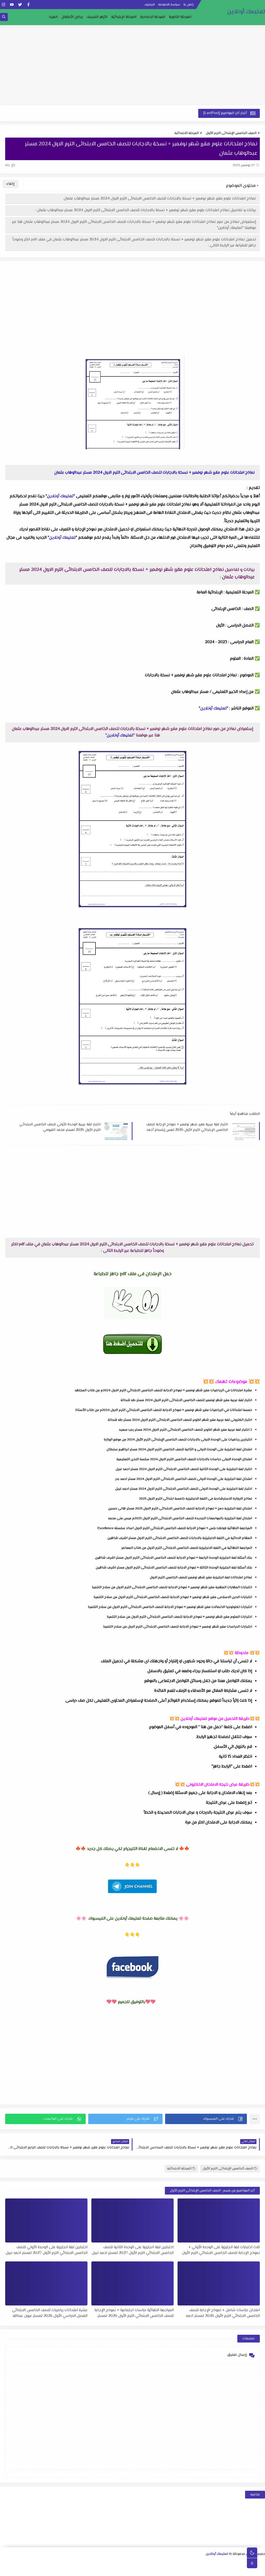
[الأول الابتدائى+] (96, 2563)
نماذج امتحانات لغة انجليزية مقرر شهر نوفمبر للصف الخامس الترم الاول (201, 1578)
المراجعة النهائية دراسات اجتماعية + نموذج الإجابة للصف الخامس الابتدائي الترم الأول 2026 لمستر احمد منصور (134, 2313)
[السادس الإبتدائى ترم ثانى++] (220, 2570)
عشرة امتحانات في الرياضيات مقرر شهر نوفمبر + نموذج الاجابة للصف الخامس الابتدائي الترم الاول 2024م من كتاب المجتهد (163, 1390)
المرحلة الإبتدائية (124, 17)
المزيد (53, 17)
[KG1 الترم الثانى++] (162, 2570)
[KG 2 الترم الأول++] (145, 2570)
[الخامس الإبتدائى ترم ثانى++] (244, 2570)
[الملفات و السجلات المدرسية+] (87, 2570)
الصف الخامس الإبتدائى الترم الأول (231, 133)
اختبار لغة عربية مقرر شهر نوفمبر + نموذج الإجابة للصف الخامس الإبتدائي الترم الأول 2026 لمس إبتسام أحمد (187, 1127)
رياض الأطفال (72, 17)
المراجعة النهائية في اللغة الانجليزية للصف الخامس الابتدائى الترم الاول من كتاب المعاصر (187, 1548)
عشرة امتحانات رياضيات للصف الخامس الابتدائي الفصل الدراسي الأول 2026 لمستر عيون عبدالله (50, 2313)
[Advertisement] (132, 65)
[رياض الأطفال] (186, 2570)
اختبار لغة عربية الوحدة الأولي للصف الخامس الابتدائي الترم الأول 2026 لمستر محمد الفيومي (60, 1127)
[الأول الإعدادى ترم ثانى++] (162, 2563)
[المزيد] (128, 2570)
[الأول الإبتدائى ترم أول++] (88, 2563)
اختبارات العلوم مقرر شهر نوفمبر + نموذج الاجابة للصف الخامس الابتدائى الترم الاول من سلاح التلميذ (179, 1617)
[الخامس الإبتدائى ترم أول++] (253, 2570)
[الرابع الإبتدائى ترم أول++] (13, 2563)
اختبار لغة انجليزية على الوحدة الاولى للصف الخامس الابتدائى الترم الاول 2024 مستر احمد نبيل (184, 1489)
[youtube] (12, 5)
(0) (8, 165)
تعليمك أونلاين (246, 12)
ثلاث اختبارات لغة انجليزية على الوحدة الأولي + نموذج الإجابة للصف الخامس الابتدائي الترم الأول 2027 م (221, 2250)
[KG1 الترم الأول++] (170, 2570)
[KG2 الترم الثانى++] (137, 2570)
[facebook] (28, 5)
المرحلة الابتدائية (187, 133)
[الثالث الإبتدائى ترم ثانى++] (30, 2563)
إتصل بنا (189, 5)
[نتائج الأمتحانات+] (71, 2570)
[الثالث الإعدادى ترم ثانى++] (112, 2563)
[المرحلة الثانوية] (262, 2563)
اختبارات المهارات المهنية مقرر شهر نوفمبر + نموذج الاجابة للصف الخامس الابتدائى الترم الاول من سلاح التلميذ (172, 1587)
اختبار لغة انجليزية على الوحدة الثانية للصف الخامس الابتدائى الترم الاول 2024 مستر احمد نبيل (184, 1469)
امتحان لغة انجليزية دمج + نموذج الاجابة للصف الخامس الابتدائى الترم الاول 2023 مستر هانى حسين (180, 1509)
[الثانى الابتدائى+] (71, 2563)
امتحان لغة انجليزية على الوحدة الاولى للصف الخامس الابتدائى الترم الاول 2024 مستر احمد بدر (184, 1479)
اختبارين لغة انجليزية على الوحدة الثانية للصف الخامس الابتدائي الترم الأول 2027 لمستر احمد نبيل (133, 2250)
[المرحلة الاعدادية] (187, 2563)
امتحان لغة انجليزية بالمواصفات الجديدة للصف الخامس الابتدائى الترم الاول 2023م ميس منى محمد (180, 1518)
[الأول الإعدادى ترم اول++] (170, 2563)
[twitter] (20, 5)
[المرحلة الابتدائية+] (195, 2570)
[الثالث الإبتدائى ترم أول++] (38, 2563)
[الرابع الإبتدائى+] (21, 2563)
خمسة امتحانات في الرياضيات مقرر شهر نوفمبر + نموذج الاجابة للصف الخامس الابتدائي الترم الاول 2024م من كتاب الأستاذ (164, 1410)
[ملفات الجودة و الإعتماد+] (104, 2570)
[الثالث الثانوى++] (195, 2563)
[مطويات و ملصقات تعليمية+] (95, 2570)
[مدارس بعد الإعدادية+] (79, 2570)
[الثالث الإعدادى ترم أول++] (121, 2563)
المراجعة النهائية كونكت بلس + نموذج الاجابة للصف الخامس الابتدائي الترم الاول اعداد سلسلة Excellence (175, 1528)
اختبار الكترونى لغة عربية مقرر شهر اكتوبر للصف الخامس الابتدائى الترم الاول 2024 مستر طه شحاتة (180, 1420)
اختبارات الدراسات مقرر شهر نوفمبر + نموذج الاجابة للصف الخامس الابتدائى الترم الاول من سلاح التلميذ (178, 1627)
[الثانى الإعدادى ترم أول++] (146, 2563)
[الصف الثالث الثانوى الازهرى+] (203, 2570)
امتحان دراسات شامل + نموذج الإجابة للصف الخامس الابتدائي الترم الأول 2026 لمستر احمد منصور (223, 2313)
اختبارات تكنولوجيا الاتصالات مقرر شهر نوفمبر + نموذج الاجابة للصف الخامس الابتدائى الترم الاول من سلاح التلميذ (170, 1607)
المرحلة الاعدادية (153, 17)
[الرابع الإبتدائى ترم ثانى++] (5, 2563)
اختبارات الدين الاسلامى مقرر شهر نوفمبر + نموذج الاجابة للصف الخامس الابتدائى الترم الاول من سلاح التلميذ (173, 1597)
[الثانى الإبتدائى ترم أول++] (63, 2563)
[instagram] (3, 5)
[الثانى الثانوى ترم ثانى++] (212, 2563)
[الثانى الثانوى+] (228, 2563)
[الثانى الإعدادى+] (154, 2563)
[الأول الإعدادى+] (179, 2563)
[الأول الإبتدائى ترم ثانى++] (79, 2563)
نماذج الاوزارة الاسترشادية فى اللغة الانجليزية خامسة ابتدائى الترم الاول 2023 (196, 1499)
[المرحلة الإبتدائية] (104, 2563)
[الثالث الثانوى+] (204, 2563)
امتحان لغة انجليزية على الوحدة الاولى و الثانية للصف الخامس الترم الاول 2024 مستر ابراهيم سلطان (179, 1450)
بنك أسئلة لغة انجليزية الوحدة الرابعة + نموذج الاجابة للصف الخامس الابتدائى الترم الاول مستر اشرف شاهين (174, 1558)
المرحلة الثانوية (180, 17)
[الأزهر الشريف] (211, 2570)
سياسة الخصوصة (169, 5)
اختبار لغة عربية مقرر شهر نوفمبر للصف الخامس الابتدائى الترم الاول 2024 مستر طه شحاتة (186, 1400)
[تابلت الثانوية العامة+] (112, 2570)
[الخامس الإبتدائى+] (261, 2570)
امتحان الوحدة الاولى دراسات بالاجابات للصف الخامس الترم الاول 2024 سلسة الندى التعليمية (184, 1459)
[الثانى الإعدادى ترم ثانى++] (137, 2563)
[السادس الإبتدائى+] (236, 2570)
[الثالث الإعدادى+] (129, 2563)
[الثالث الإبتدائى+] (46, 2563)
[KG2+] (153, 2570)
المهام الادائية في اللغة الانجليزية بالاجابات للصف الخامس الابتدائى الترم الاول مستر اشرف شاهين (180, 1538)
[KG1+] (178, 2570)
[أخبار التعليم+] (120, 2570)
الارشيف (150, 5)
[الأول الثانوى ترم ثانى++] (237, 2563)
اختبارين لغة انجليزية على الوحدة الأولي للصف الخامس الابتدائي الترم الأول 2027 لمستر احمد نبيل (47, 2250)
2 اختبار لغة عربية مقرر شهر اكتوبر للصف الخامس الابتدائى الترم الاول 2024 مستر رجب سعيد (185, 1430)
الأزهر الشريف (97, 17)
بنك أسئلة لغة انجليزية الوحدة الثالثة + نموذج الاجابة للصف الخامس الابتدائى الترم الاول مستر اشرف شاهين (174, 1568)
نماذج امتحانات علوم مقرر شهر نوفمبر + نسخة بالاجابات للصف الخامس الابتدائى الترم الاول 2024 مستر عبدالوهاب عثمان (160, 199)
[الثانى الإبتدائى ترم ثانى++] (54, 2563)
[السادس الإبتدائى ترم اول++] (228, 2570)
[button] (206, 2119)
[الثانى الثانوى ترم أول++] (220, 2563)
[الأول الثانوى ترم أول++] (245, 2563)
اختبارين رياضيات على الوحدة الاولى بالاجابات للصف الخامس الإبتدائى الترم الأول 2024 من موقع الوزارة (178, 1440)
